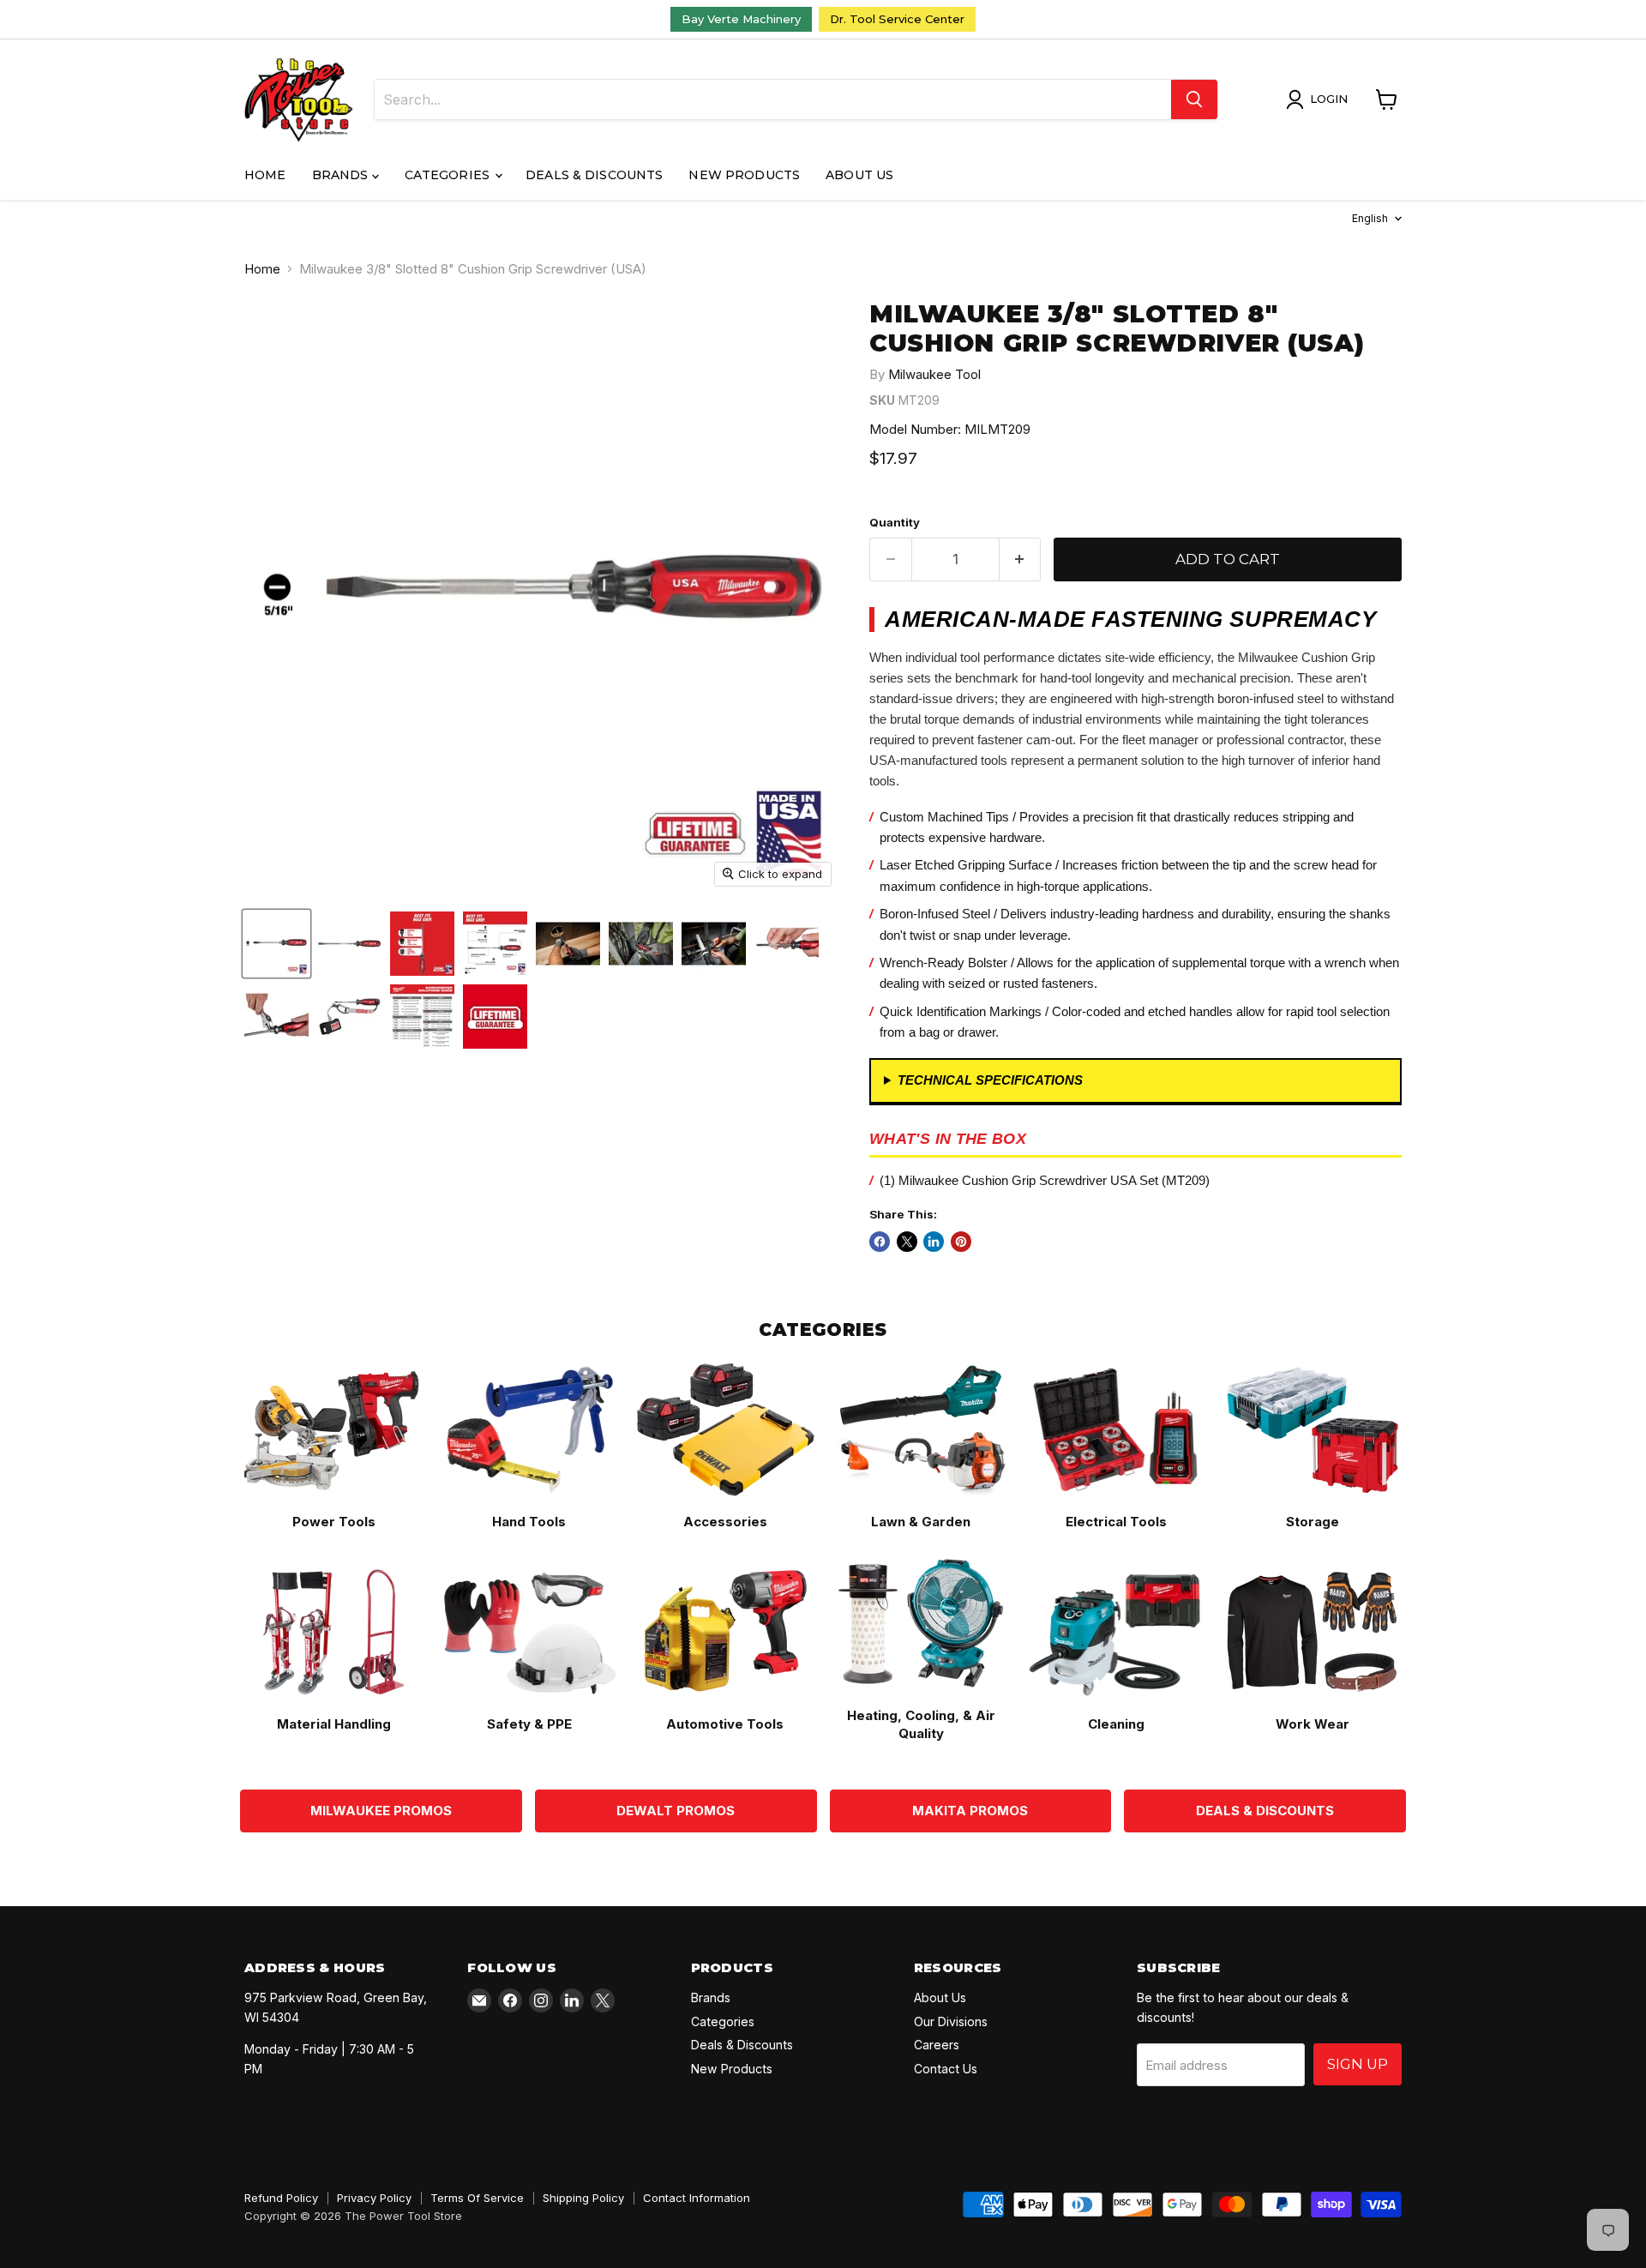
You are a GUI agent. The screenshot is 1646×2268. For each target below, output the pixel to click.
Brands (342, 175)
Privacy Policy (374, 2198)
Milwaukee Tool (934, 374)
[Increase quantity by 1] (1021, 559)
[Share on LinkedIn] (934, 1242)
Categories (449, 175)
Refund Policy (281, 2198)
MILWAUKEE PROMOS (381, 1811)
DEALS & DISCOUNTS (1265, 1811)
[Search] (1194, 99)
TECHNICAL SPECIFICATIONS (990, 1080)
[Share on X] (907, 1242)
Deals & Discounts (594, 175)
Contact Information (697, 2198)
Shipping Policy (583, 2198)
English (1370, 218)
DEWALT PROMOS (676, 1811)
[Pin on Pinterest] (961, 1242)
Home (265, 175)
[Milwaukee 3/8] (349, 944)
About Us (859, 175)
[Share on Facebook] (880, 1242)
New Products (744, 175)
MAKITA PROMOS (970, 1811)
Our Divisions (951, 2021)
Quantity (895, 523)
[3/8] (276, 944)
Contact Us (946, 2069)
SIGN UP (1358, 2064)
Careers (937, 2045)
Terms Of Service (477, 2198)
